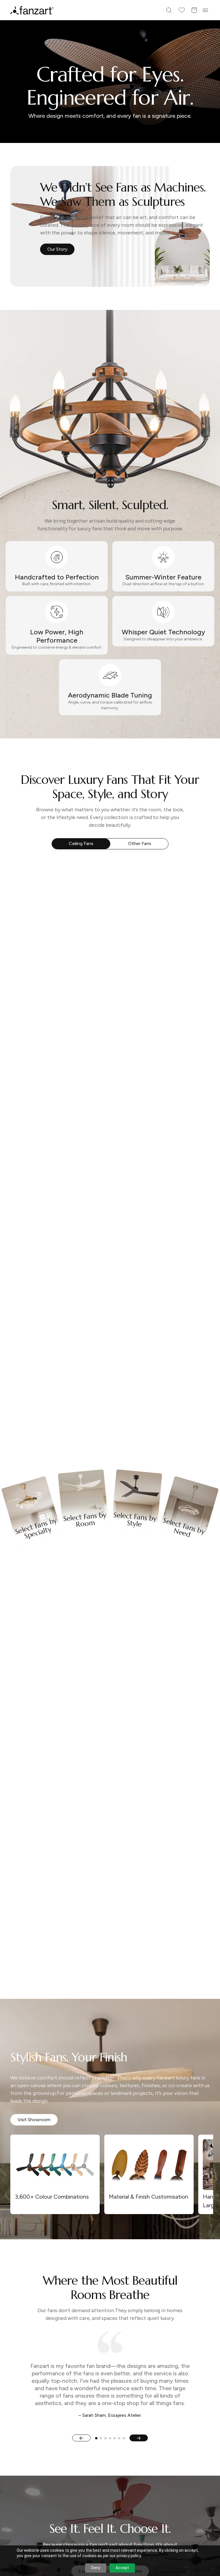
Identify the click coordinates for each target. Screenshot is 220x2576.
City (53, 1302)
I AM (53, 1325)
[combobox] (110, 1338)
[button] (110, 1359)
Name (55, 1257)
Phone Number (64, 1280)
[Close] (177, 1200)
